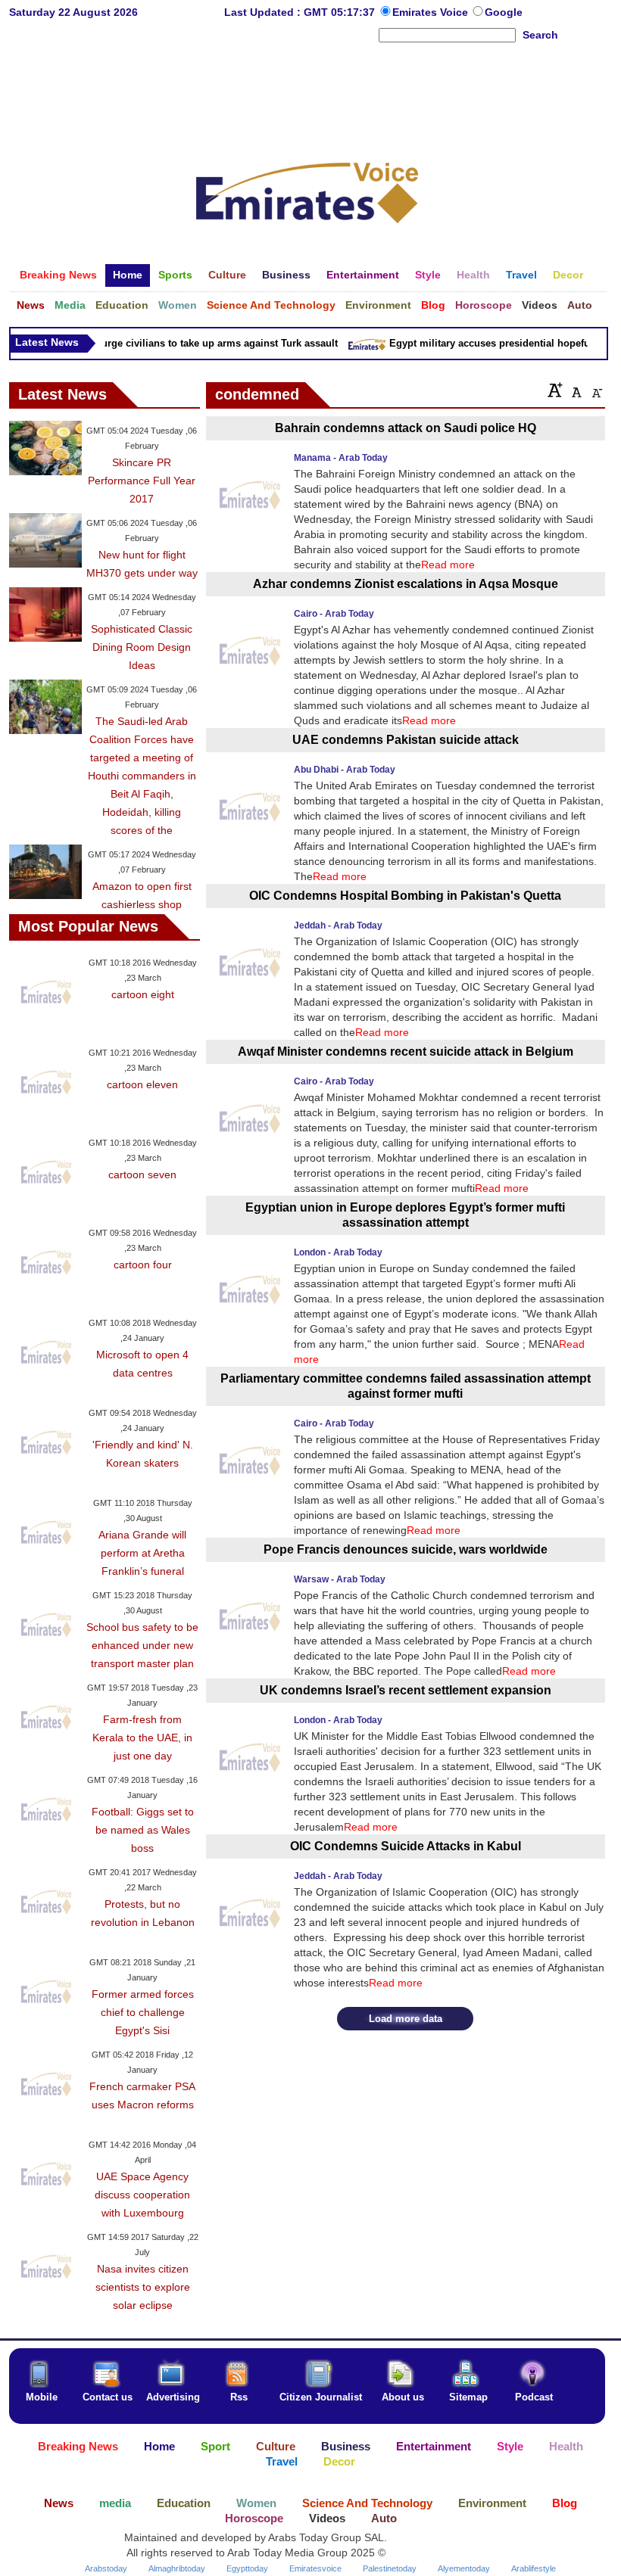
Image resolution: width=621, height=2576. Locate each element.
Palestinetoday (390, 2568)
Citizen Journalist (321, 2397)
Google (504, 12)
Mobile (42, 2397)
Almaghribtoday (177, 2568)
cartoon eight (143, 994)
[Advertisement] (307, 94)
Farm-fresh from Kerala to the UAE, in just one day (142, 1738)
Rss (239, 2397)
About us (403, 2397)
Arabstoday (106, 2568)
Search (540, 35)
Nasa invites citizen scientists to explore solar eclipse (143, 2287)
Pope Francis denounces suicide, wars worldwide (406, 1549)
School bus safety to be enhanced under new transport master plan (142, 1645)
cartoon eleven (142, 1084)
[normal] (575, 390)
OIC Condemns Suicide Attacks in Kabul (406, 1846)
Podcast (534, 2397)
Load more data (406, 2019)
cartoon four (143, 1265)
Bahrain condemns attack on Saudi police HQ (406, 428)
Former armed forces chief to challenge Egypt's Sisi (143, 2012)
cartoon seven (142, 1174)
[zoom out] (596, 390)
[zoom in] (555, 390)
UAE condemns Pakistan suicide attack (406, 740)
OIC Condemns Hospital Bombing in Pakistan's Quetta (405, 896)
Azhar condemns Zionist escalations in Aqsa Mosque (406, 584)
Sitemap (468, 2397)
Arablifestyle (534, 2568)
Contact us (108, 2397)
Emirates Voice (432, 12)
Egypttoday (247, 2568)
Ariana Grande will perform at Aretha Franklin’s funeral (142, 1553)
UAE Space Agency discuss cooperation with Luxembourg (142, 2195)
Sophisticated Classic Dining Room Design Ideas (142, 647)
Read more (448, 565)
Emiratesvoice (315, 2568)
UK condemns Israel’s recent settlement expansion (406, 1690)
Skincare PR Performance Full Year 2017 (142, 481)
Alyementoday (464, 2568)
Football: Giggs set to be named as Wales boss (143, 1830)
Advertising (173, 2397)
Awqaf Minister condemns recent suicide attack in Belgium (406, 1052)
